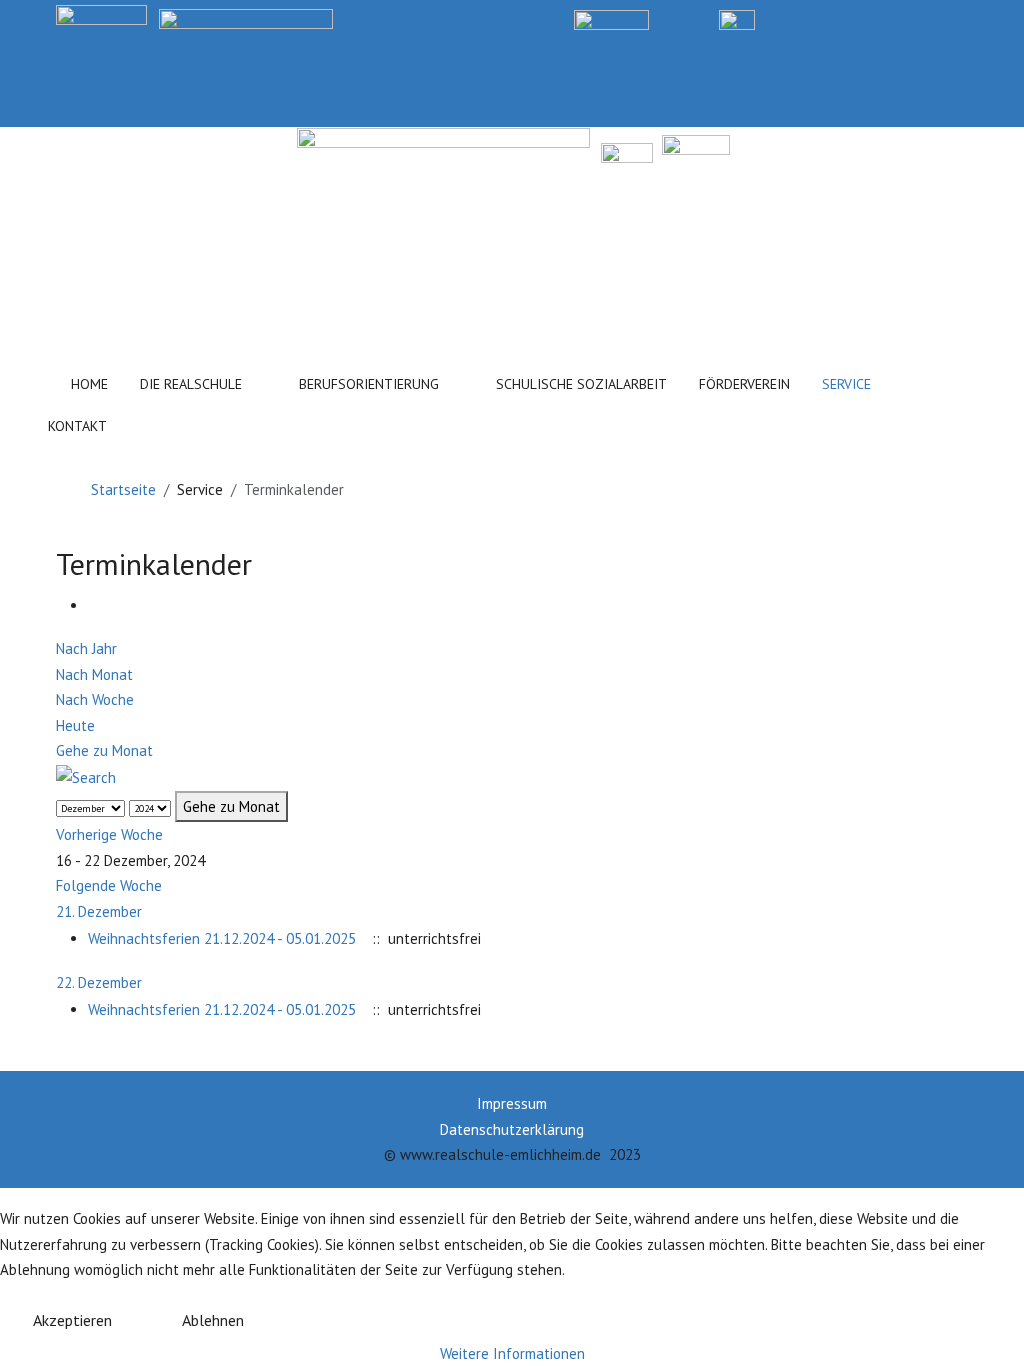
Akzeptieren (72, 1320)
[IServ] (737, 18)
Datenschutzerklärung (512, 1129)
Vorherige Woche (109, 834)
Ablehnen (213, 1320)
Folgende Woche (109, 885)
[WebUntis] (611, 18)
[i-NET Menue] (818, 18)
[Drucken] (94, 605)
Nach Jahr (86, 648)
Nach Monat (94, 674)
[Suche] (86, 776)
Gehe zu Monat (104, 750)
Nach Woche (95, 699)
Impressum (512, 1103)
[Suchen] (173, 422)
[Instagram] (888, 18)
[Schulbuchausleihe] (959, 18)
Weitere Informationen (512, 1353)
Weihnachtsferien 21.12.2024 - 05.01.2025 (222, 938)
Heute (75, 725)
